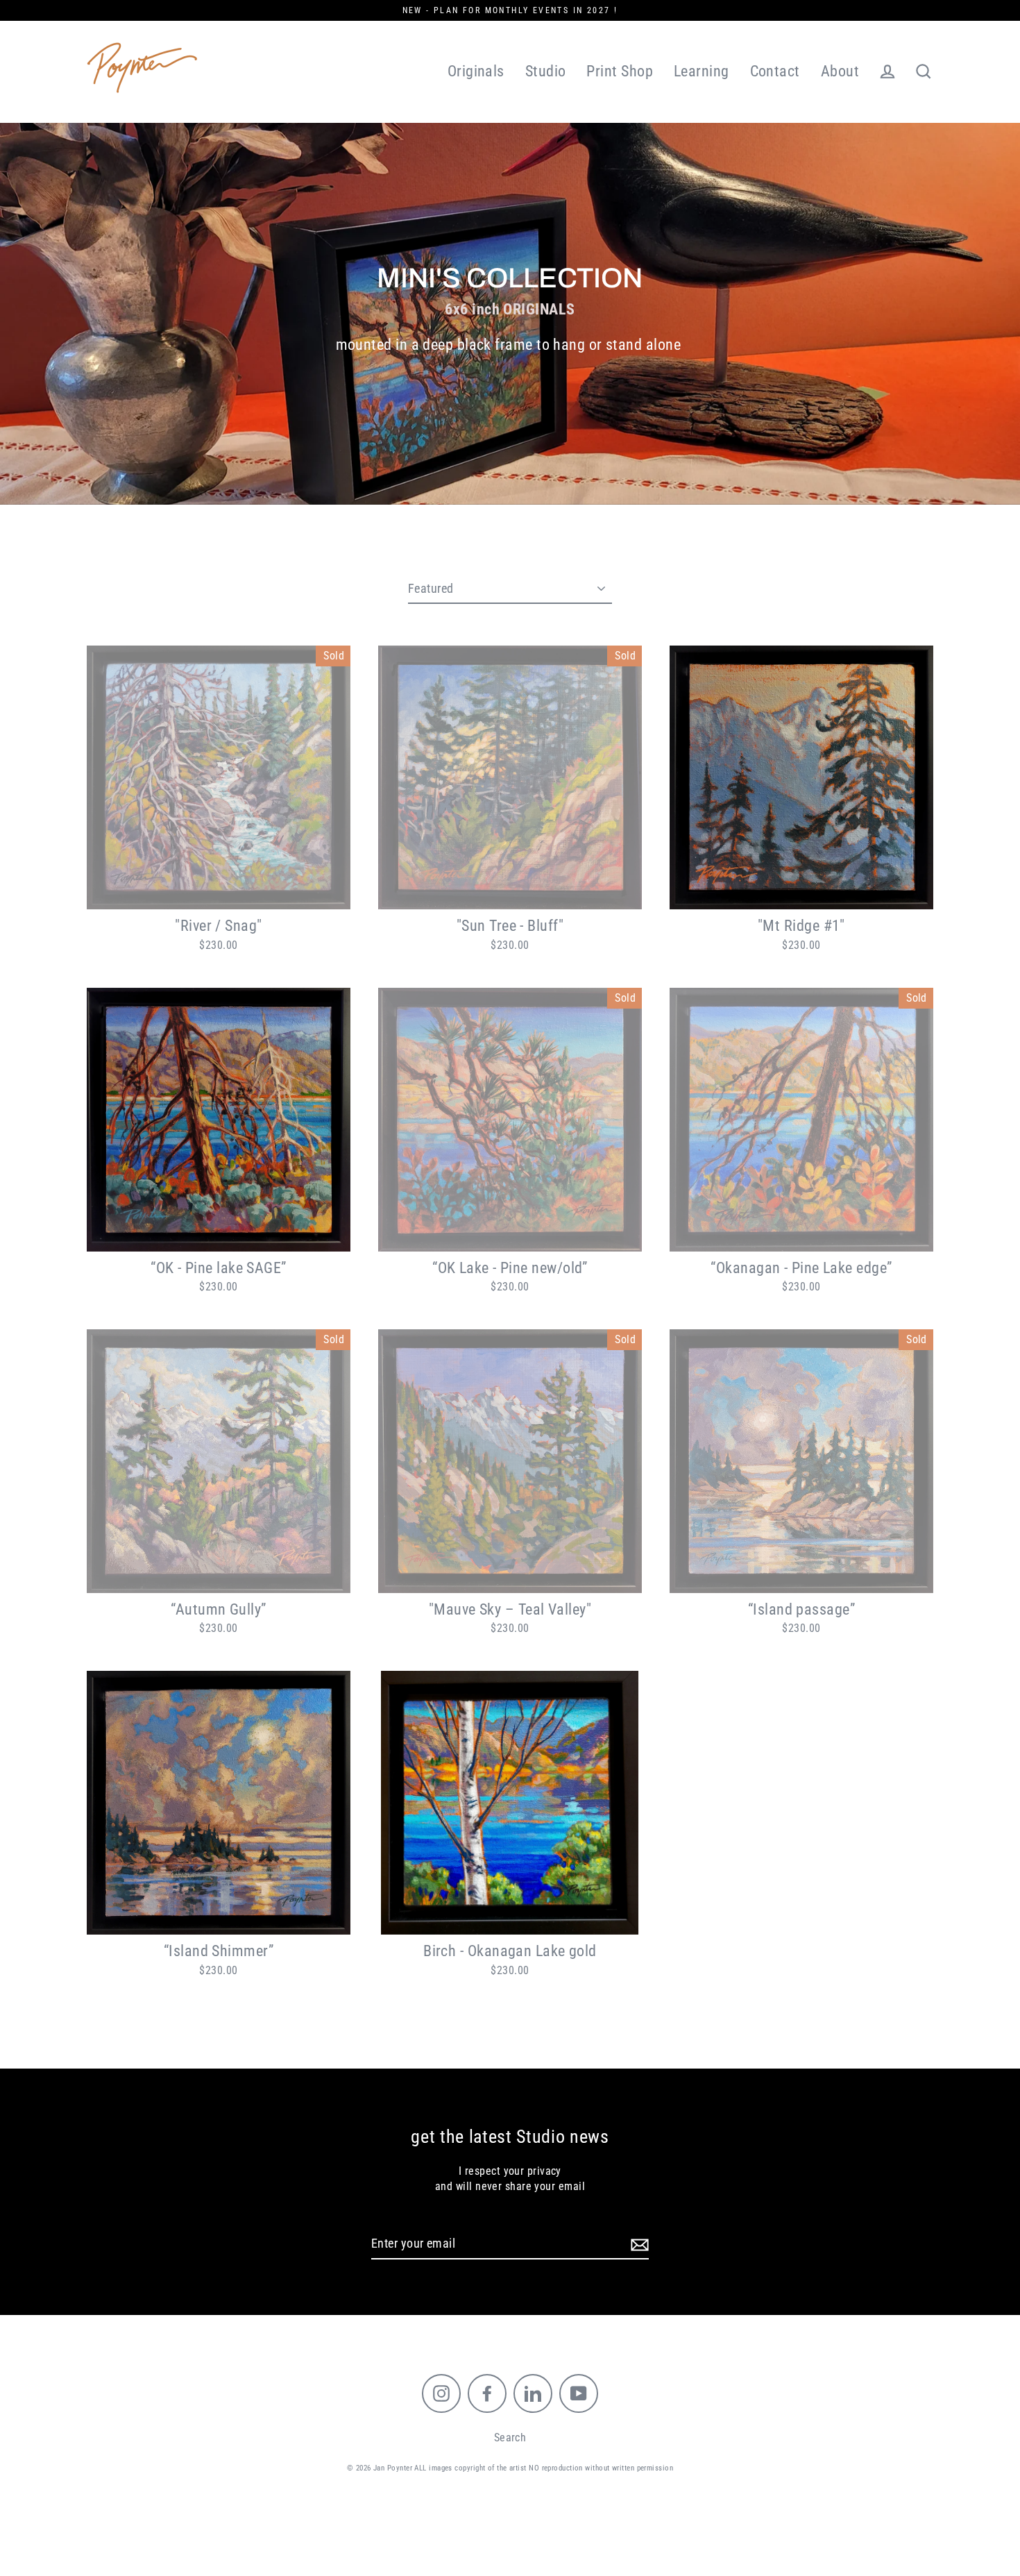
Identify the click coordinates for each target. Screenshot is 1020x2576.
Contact (775, 71)
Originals (476, 71)
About (840, 71)
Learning (702, 71)
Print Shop (620, 71)
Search (510, 2438)
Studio (546, 71)
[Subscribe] (638, 2244)
